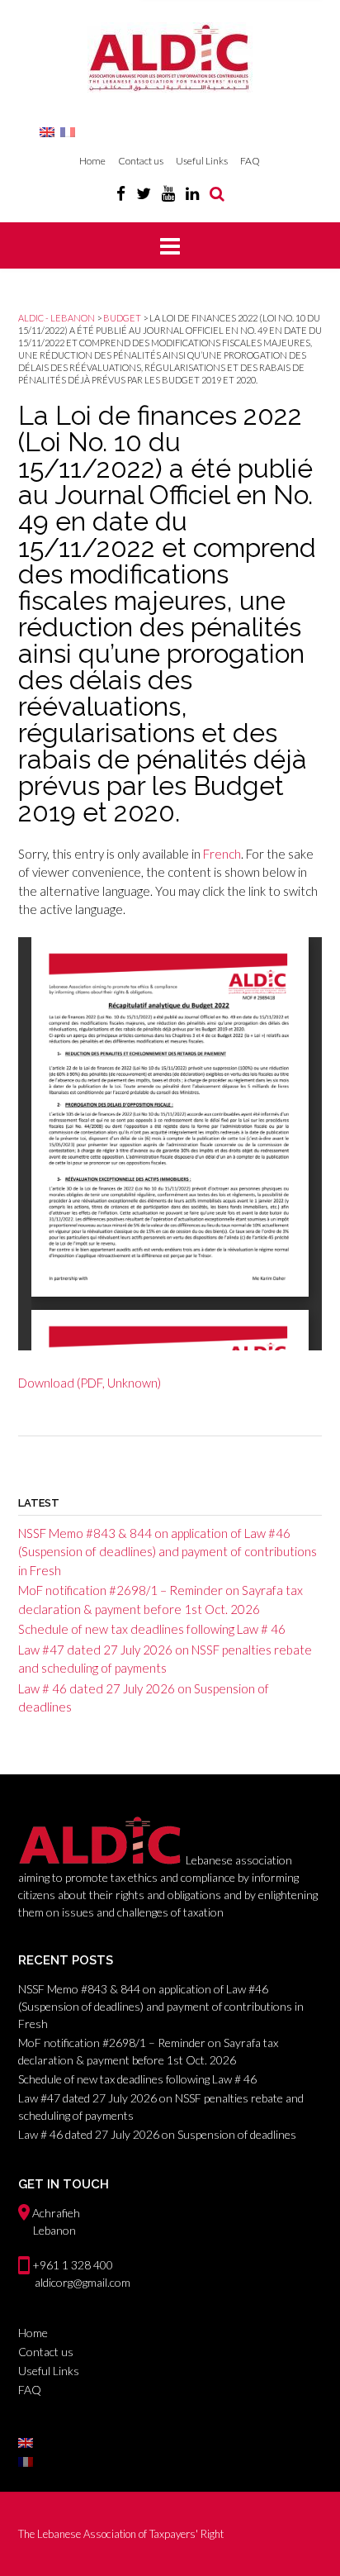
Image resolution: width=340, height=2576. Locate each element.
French (222, 854)
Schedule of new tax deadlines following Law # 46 (152, 1629)
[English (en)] (47, 131)
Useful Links (202, 161)
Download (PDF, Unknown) (90, 1383)
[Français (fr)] (68, 131)
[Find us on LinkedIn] (192, 193)
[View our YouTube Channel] (168, 193)
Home (92, 161)
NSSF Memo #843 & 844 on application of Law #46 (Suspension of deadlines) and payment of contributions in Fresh (168, 1552)
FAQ (250, 161)
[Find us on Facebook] (121, 193)
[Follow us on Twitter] (144, 193)
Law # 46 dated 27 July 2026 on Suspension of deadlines (157, 2134)
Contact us (141, 161)
